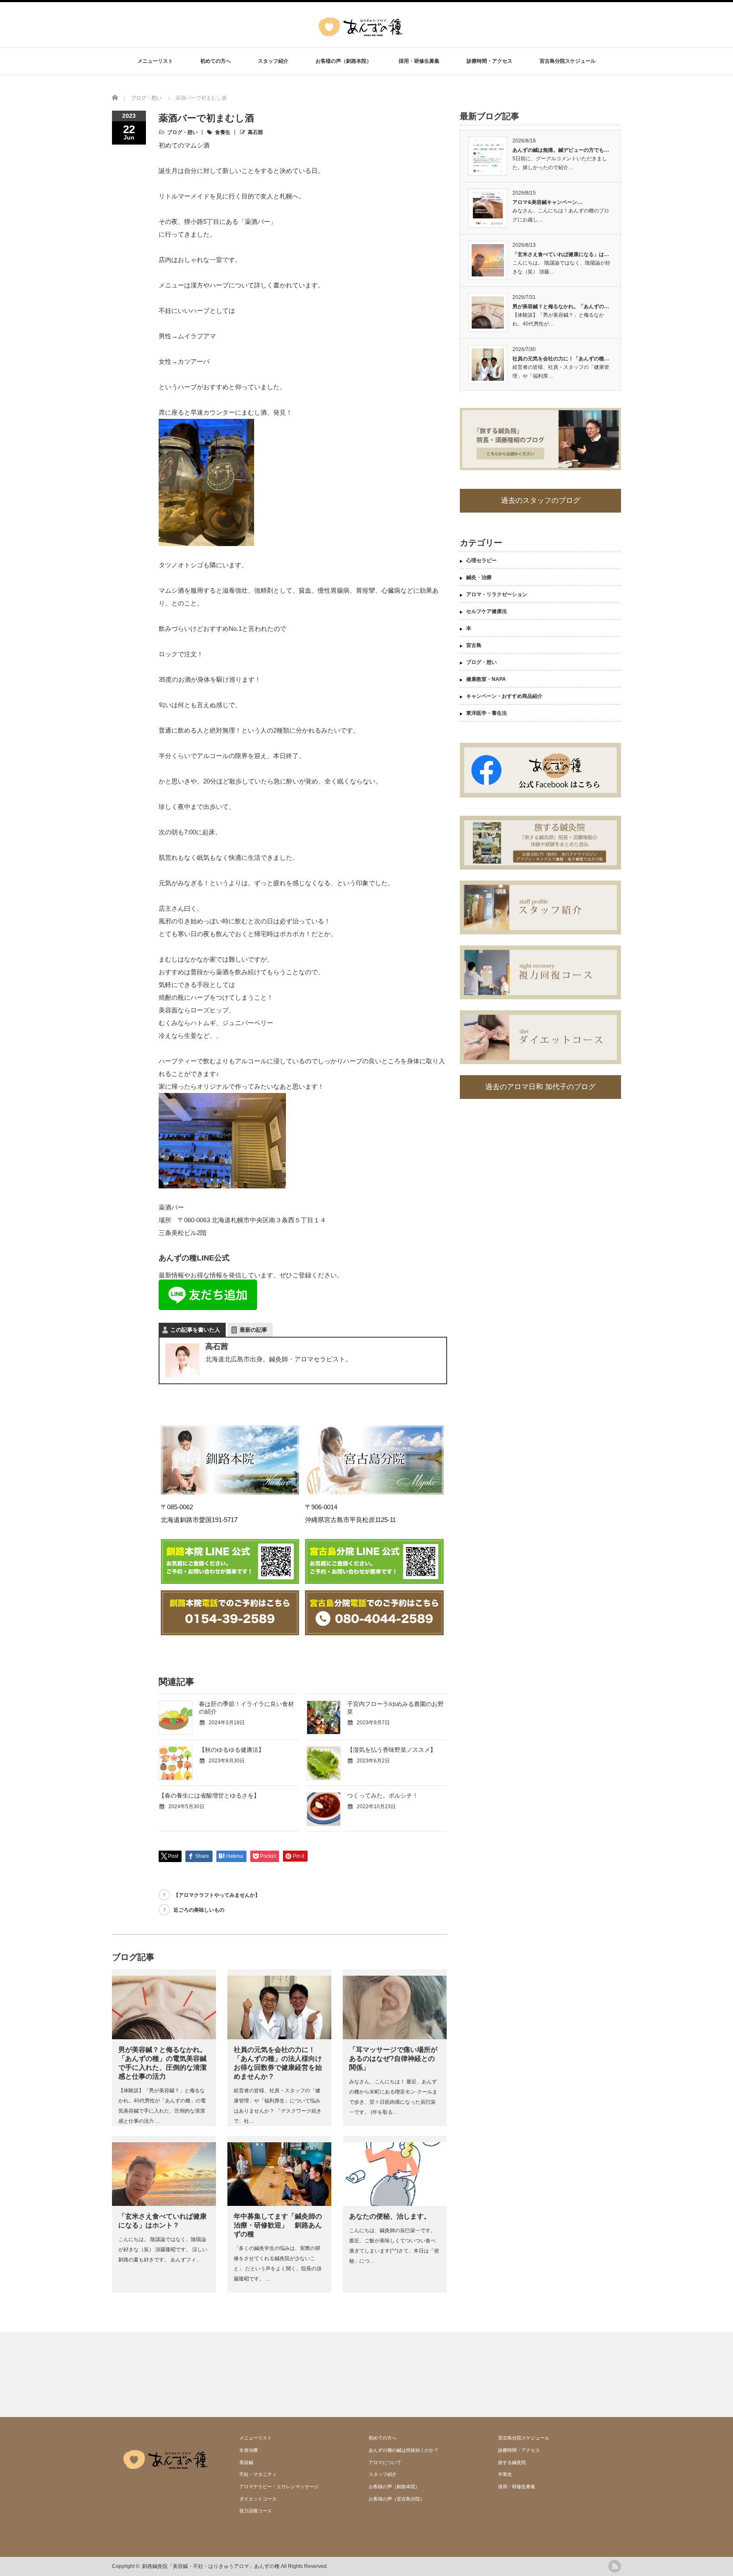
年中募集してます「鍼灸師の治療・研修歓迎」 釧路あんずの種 (278, 2225)
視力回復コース (256, 2511)
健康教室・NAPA (486, 679)
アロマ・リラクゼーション (497, 594)
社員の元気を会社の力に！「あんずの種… (561, 359)
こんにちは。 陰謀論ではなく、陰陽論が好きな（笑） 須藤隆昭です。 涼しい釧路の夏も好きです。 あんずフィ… (163, 2250)
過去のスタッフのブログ (541, 500)
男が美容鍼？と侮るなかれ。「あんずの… (561, 307)
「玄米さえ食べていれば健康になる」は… (561, 254)
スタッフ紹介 (273, 61)
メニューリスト (155, 61)
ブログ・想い (182, 132)
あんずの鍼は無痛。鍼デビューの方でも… (561, 150)
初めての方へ (215, 61)
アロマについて (385, 2462)
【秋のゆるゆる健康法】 (232, 1750)
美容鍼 (246, 2462)
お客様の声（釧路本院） (344, 61)
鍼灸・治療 (479, 577)
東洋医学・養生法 (487, 713)
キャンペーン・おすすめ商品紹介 (504, 696)
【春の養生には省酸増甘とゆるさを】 (209, 1795)
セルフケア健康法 (487, 611)
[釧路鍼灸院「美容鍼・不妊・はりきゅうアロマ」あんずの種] (361, 42)
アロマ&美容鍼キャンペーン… (547, 202)
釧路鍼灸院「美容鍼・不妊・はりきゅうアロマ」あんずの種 (211, 2566)
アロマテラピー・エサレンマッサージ (279, 2487)
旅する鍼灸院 (512, 2462)
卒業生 (505, 2474)
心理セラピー (481, 560)
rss (615, 2566)
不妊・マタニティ (258, 2474)
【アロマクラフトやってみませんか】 (217, 1895)
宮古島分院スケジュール (568, 61)
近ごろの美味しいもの (199, 1910)
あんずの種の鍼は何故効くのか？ (404, 2450)
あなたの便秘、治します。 (390, 2216)
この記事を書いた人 (195, 1330)
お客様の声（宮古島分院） (397, 2499)
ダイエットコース (258, 2499)
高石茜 (255, 132)
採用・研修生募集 (419, 61)
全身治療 (249, 2450)
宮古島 (474, 645)
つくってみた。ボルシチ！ (383, 1795)
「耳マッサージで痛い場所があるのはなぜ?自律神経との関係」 (393, 2059)
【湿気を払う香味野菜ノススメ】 (392, 1750)
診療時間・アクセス (490, 61)
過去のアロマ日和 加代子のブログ (540, 1087)
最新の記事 (253, 1330)
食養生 (223, 132)
